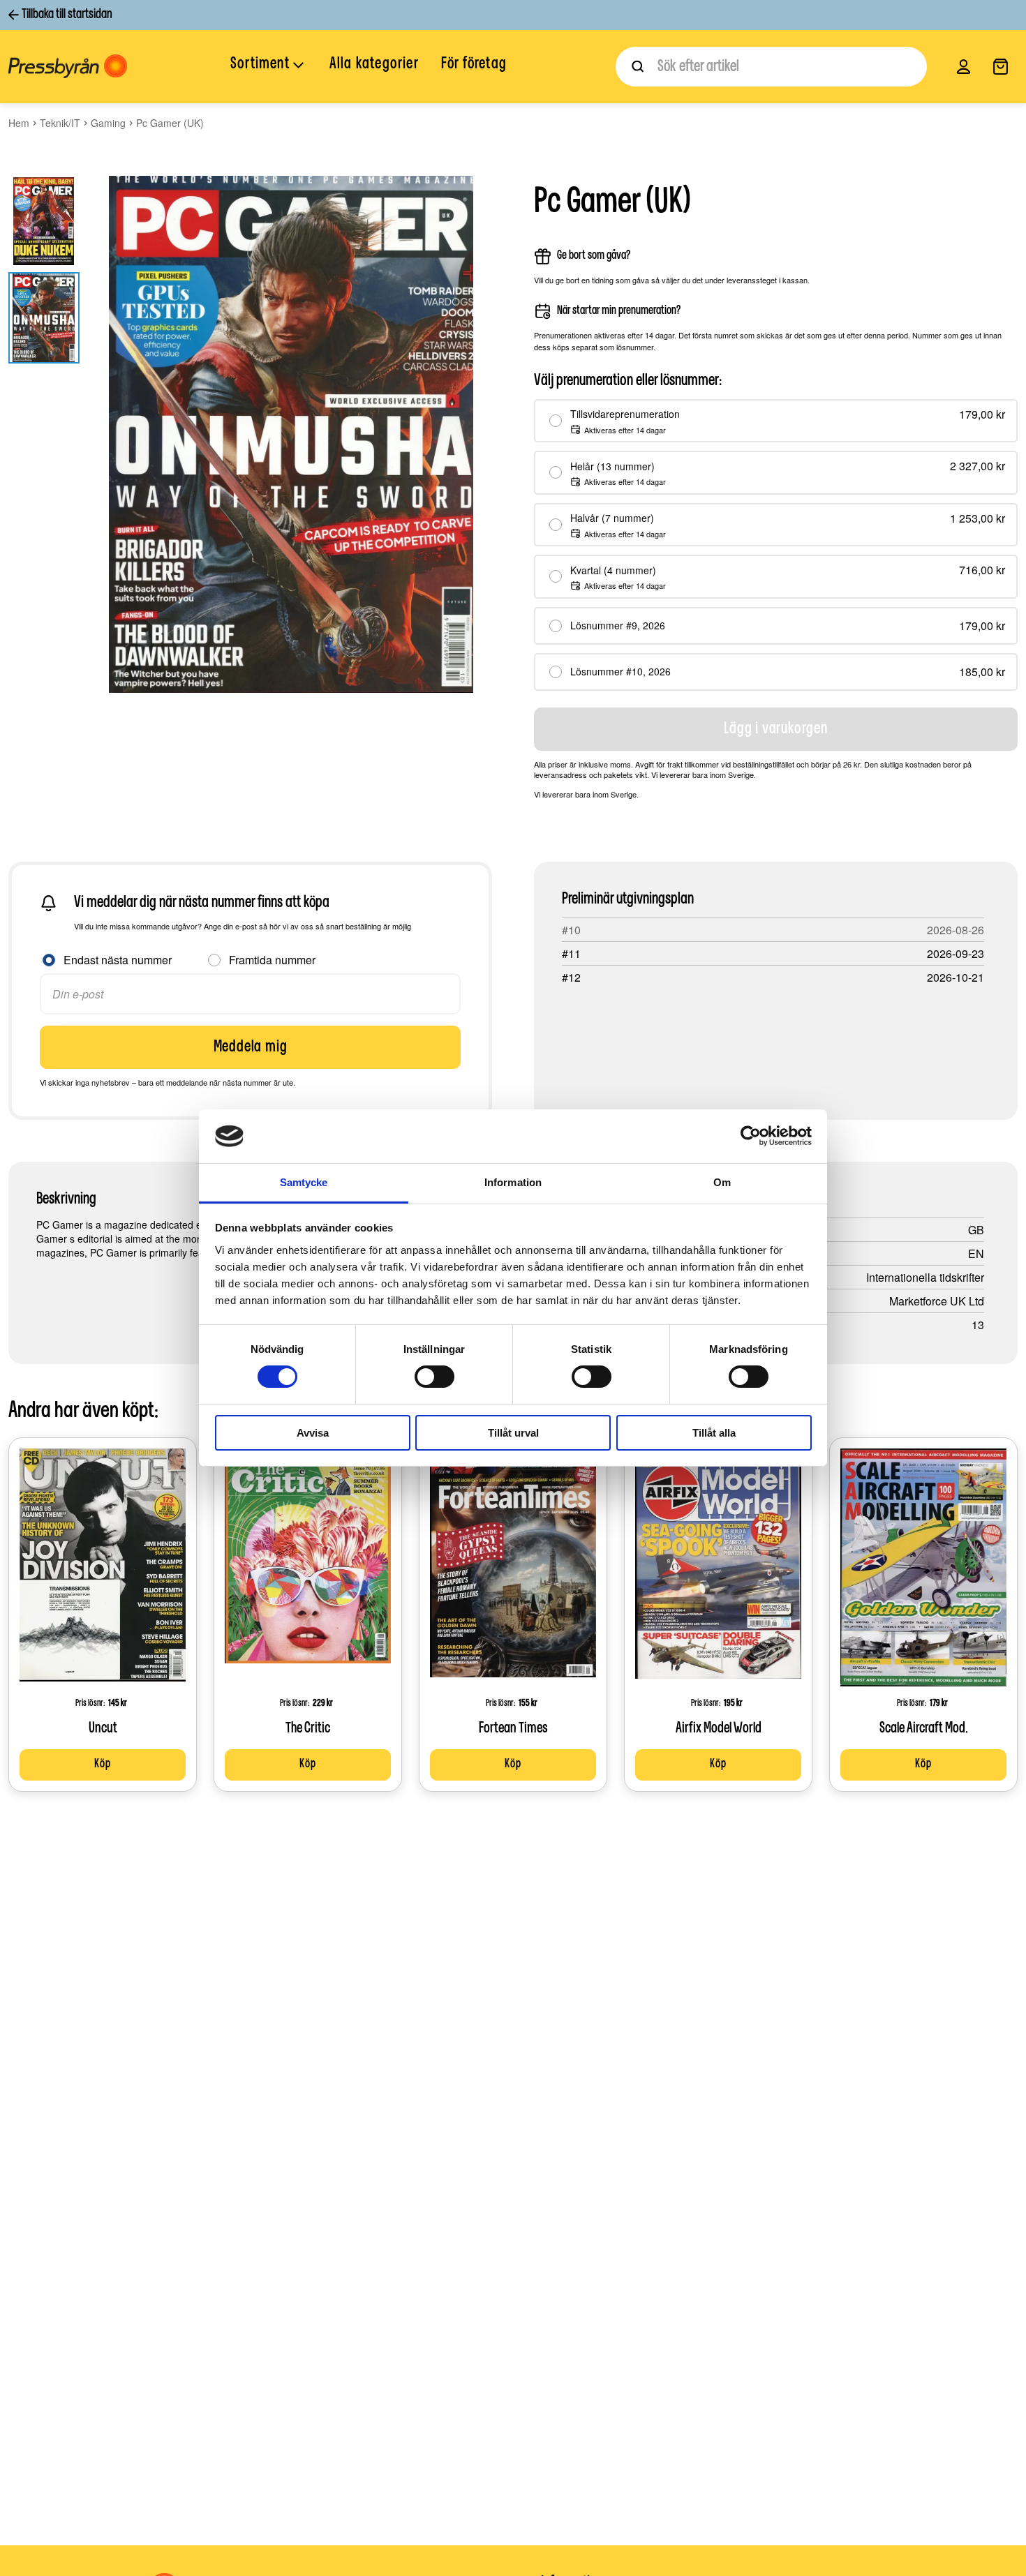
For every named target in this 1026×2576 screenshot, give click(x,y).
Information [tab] (513, 1182)
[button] (269, 66)
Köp (102, 1765)
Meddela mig (251, 1047)
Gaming (108, 123)
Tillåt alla (714, 1433)
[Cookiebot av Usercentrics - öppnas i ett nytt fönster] (751, 1136)
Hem (19, 123)
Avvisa (313, 1433)
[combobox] (771, 67)
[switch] (434, 1377)
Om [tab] (722, 1182)
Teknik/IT (60, 123)
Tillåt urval (513, 1433)
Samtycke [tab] (304, 1182)
